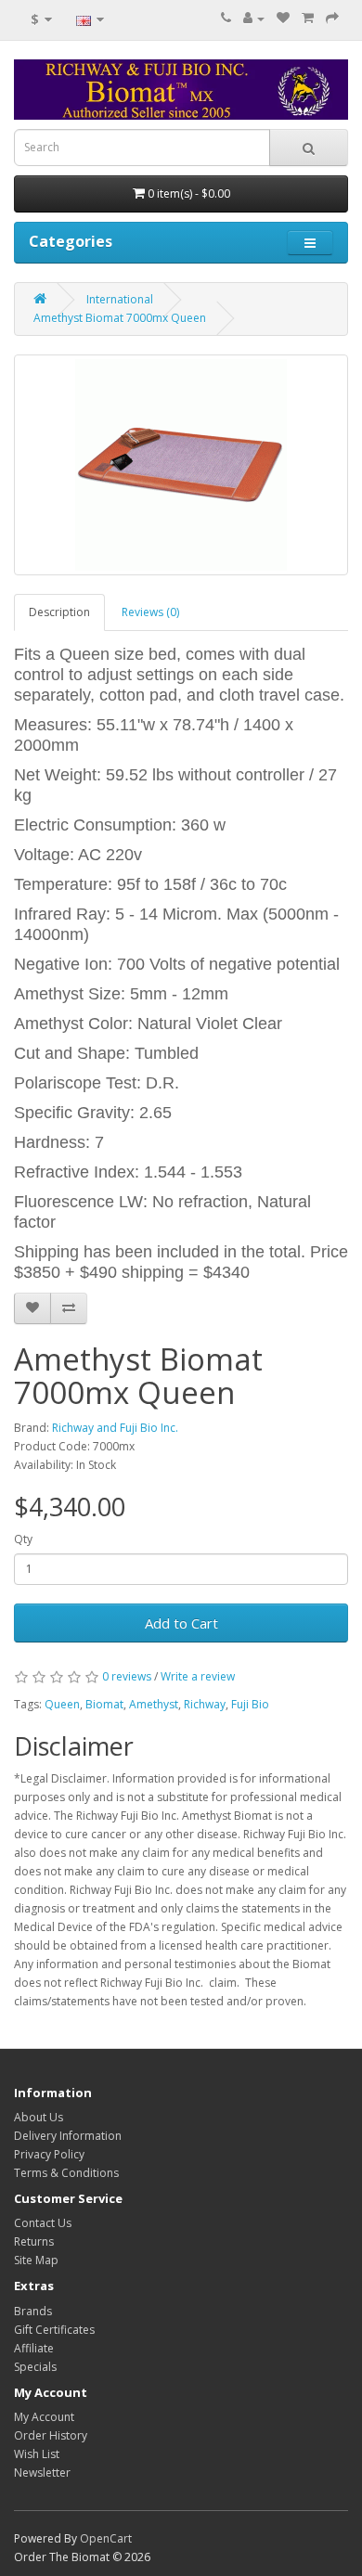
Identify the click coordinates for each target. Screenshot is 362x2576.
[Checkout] (332, 18)
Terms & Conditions (66, 2173)
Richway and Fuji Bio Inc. (115, 1428)
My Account (44, 2417)
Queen (62, 1704)
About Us (39, 2117)
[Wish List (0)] (283, 18)
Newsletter (42, 2473)
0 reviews (127, 1676)
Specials (35, 2367)
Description (59, 612)
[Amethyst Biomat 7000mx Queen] (181, 465)
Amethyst (154, 1704)
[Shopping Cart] (308, 18)
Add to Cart (181, 1623)
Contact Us (43, 2223)
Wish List (37, 2454)
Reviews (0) (150, 612)
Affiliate (34, 2348)
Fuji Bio (250, 1704)
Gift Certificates (54, 2330)
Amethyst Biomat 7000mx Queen (120, 318)
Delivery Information (68, 2136)
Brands (33, 2311)
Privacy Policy (49, 2154)
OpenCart (106, 2538)
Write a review (198, 1676)
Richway (205, 1704)
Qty (23, 1539)
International (120, 299)
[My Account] (254, 18)
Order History (51, 2435)
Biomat (104, 1704)
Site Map (36, 2260)
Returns (34, 2241)
